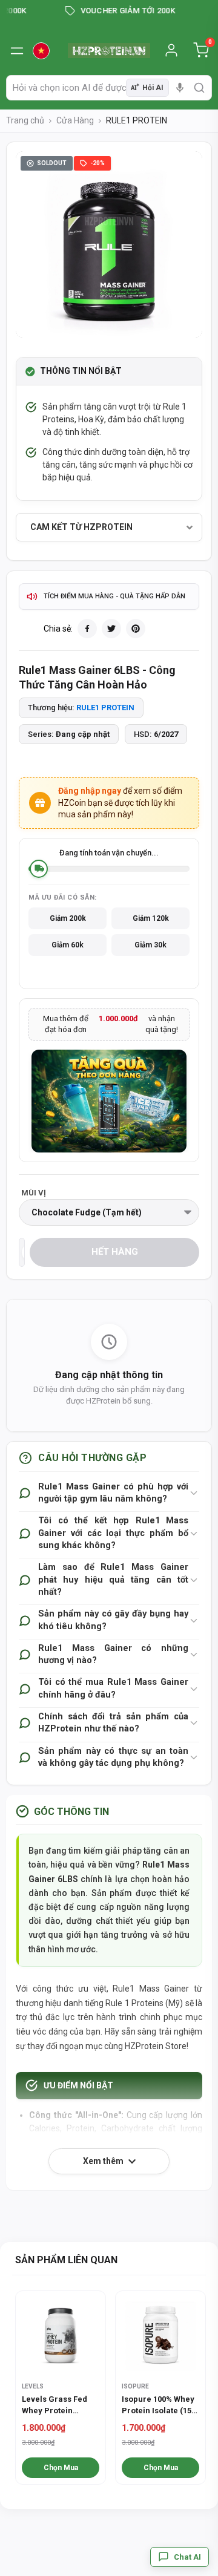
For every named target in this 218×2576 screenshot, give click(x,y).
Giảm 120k (151, 918)
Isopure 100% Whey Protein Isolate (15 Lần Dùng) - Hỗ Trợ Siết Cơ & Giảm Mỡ (158, 2405)
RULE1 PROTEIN (105, 708)
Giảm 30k (150, 945)
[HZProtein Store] (109, 51)
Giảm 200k (68, 918)
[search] (199, 88)
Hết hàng (115, 1252)
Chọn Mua (61, 2468)
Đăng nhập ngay (90, 791)
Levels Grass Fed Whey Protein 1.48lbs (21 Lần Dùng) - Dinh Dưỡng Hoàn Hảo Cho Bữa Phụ (59, 2405)
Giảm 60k (68, 945)
